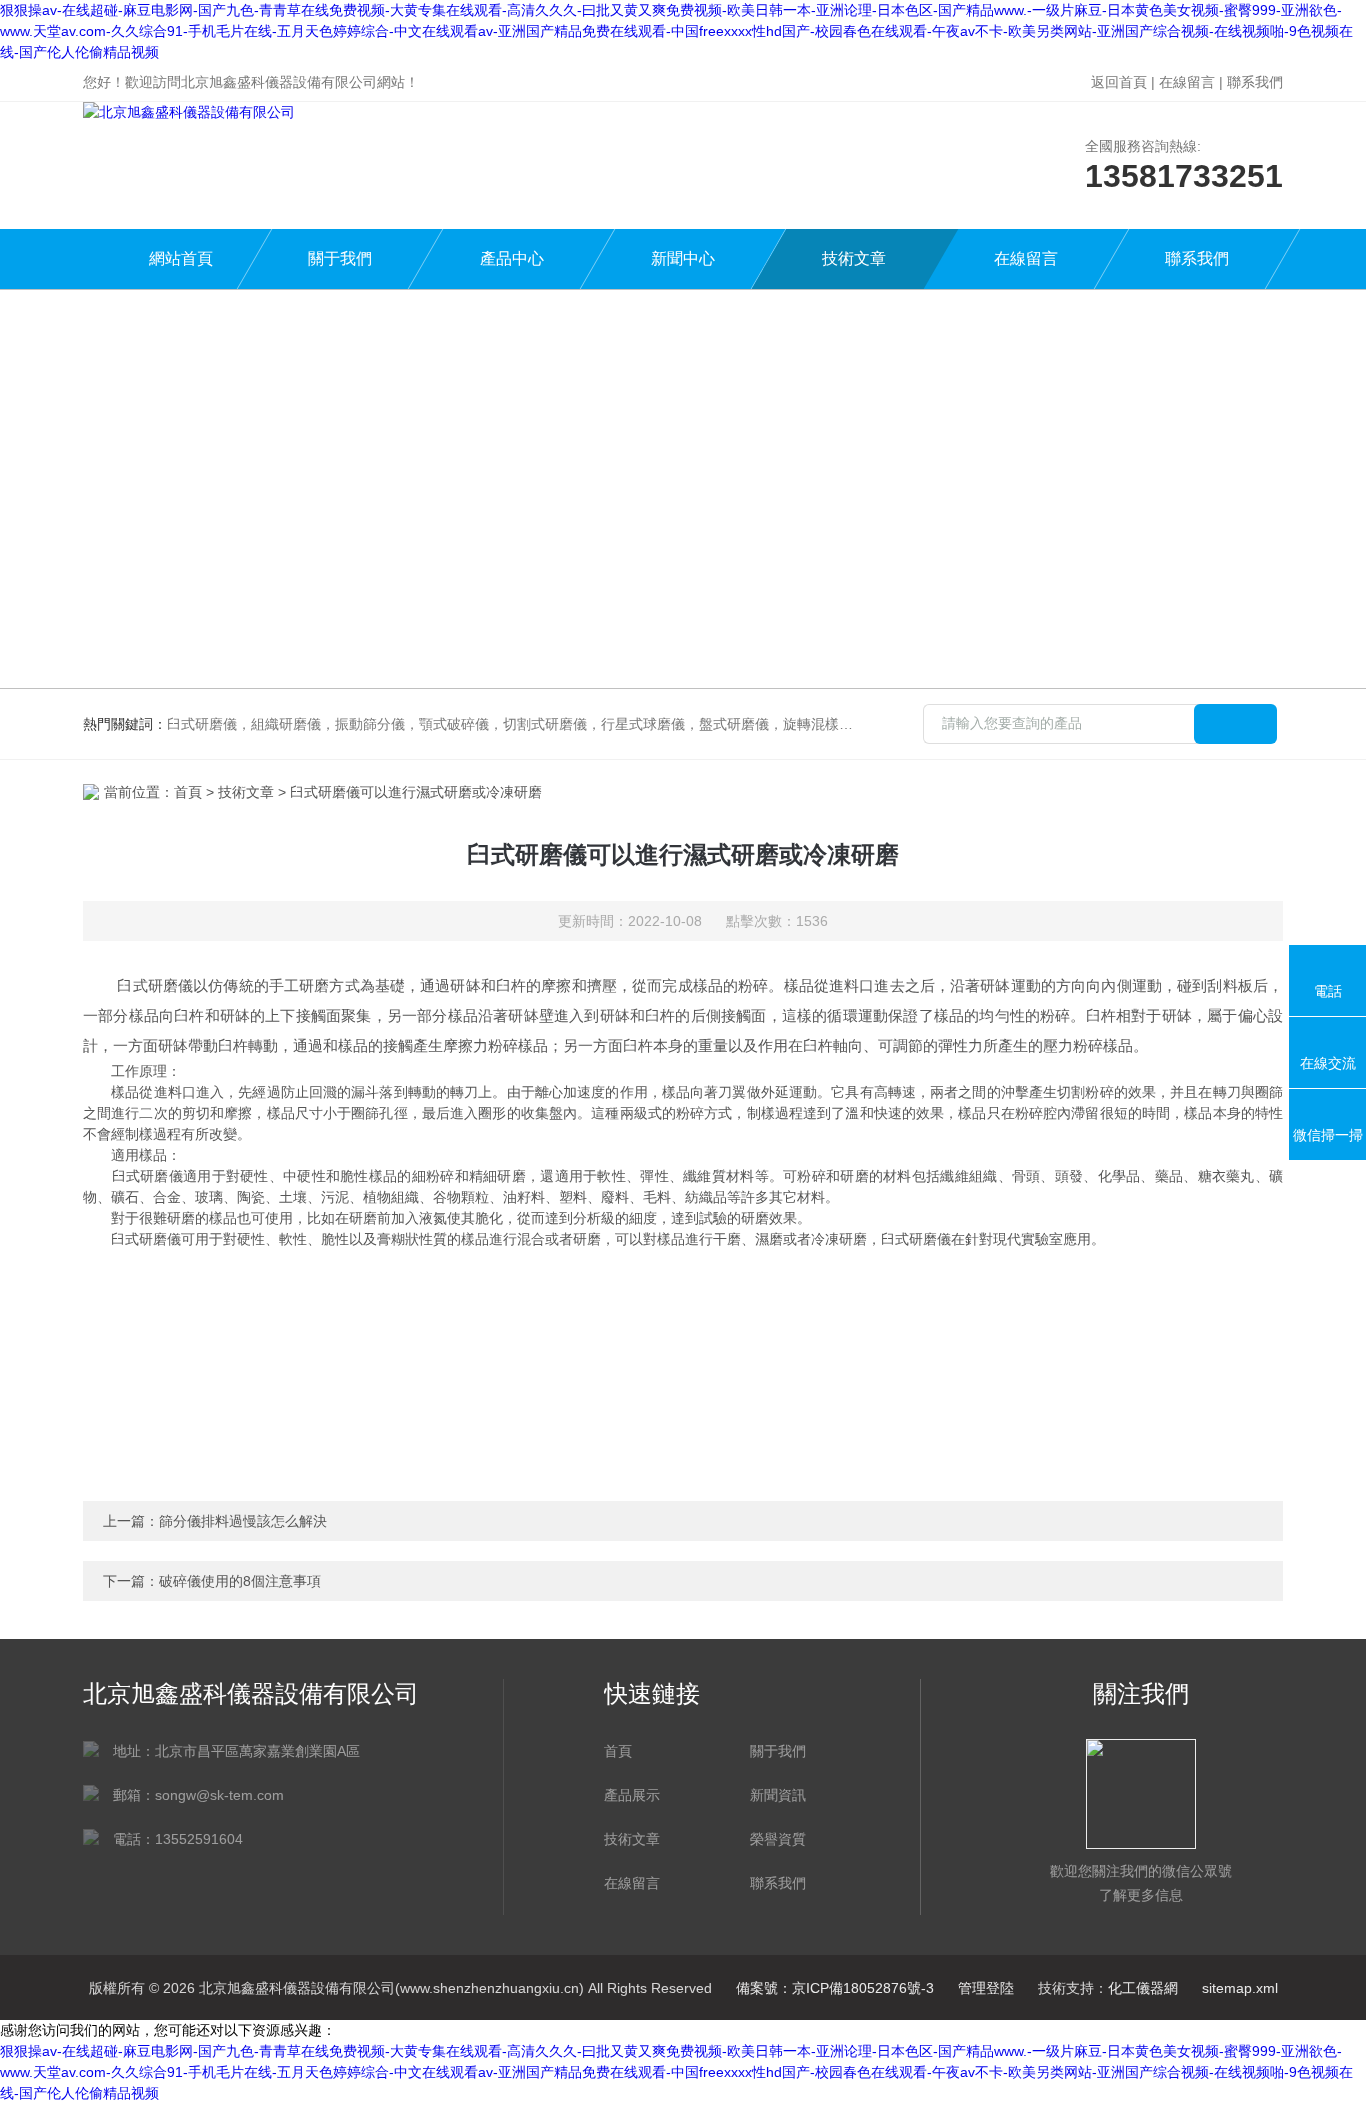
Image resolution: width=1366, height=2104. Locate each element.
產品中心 (512, 258)
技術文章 (854, 258)
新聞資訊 (778, 1795)
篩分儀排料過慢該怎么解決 (243, 1521)
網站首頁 (181, 258)
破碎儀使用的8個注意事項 (240, 1581)
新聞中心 (683, 258)
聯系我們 (1255, 82)
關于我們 (340, 258)
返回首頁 (1119, 82)
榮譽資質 (778, 1839)
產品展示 (632, 1795)
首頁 (188, 792)
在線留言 (1187, 82)
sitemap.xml (1240, 1988)
